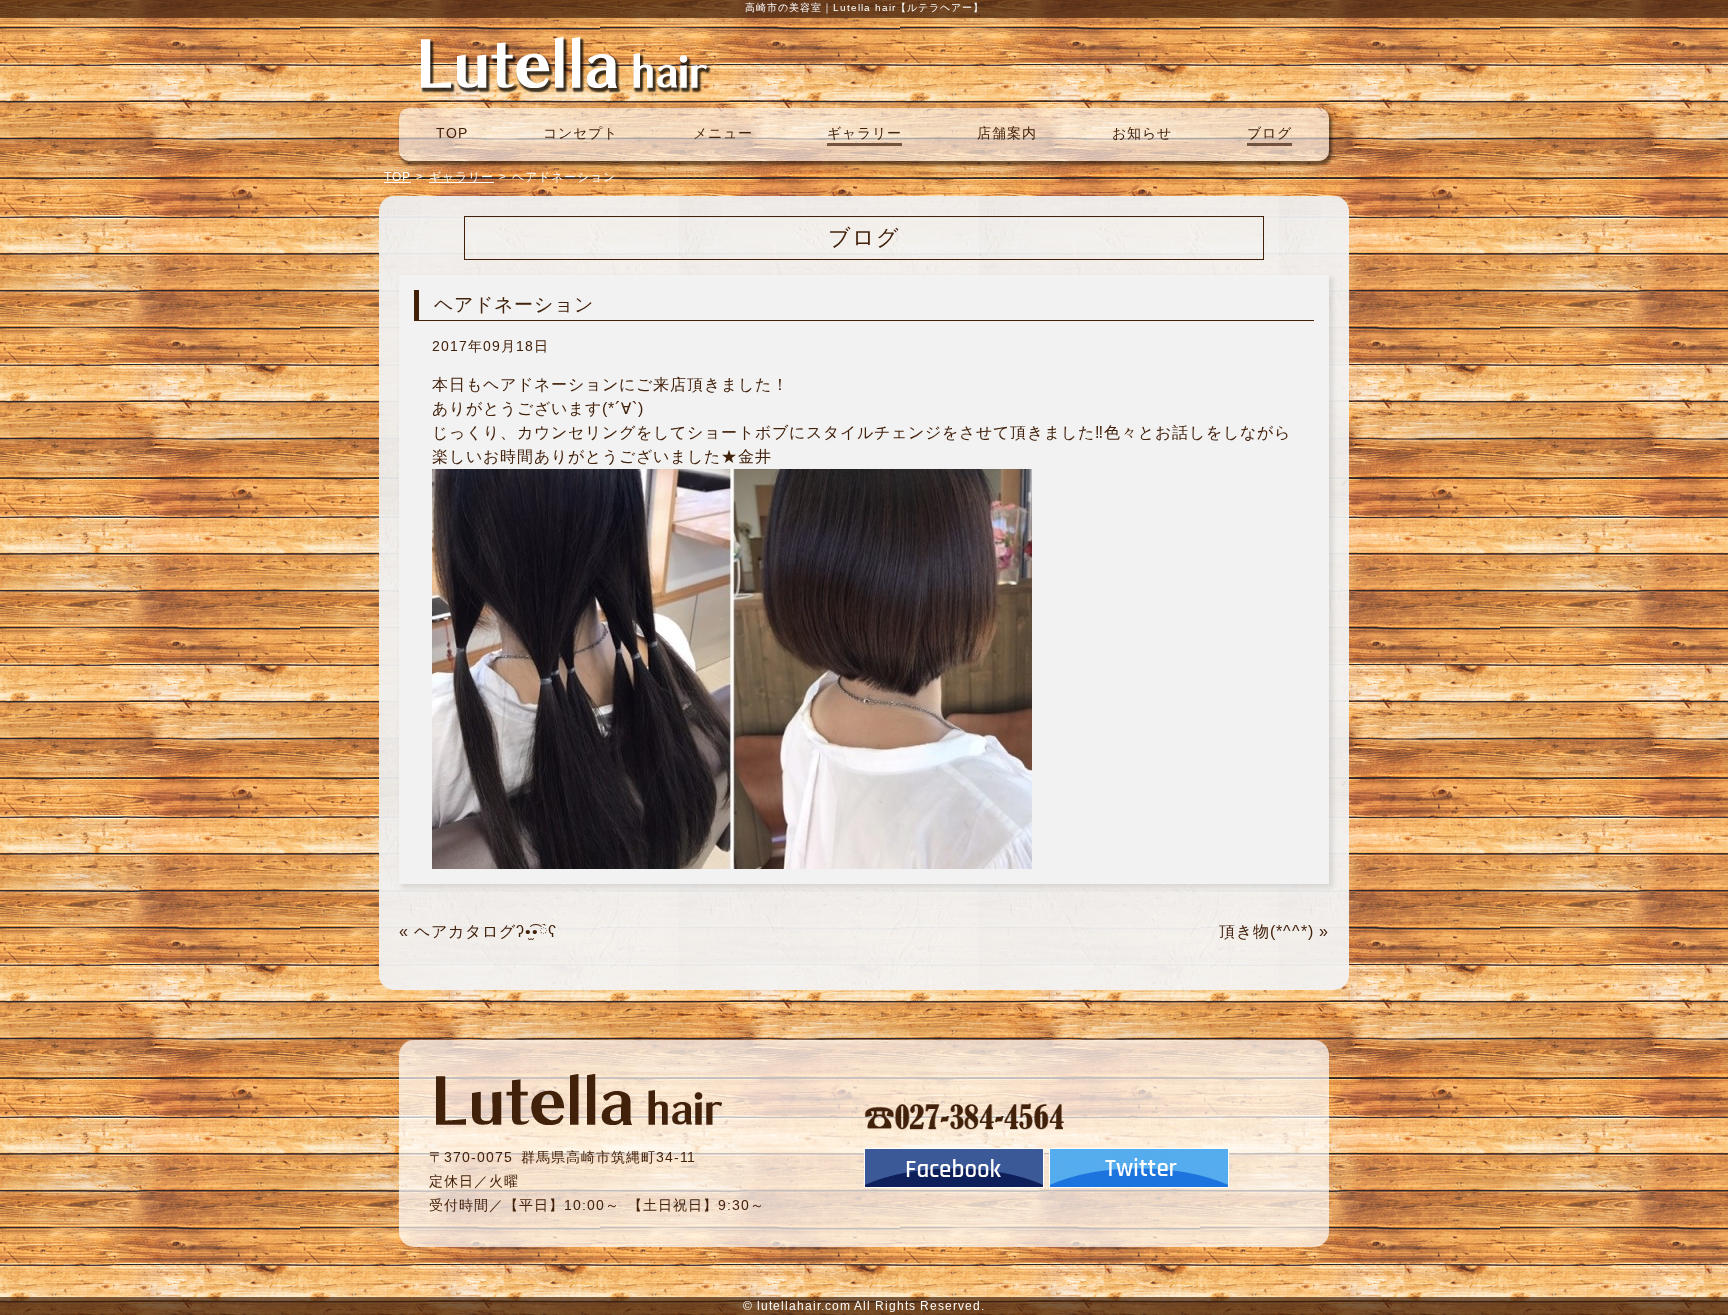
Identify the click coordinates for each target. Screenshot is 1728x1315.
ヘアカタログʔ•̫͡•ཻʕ (485, 931)
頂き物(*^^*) (1266, 931)
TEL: (965, 1116)
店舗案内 (1007, 133)
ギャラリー (864, 133)
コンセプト (580, 133)
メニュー (723, 133)
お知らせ (1142, 133)
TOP (452, 133)
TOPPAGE (564, 63)
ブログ (1269, 133)
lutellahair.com (804, 1306)
